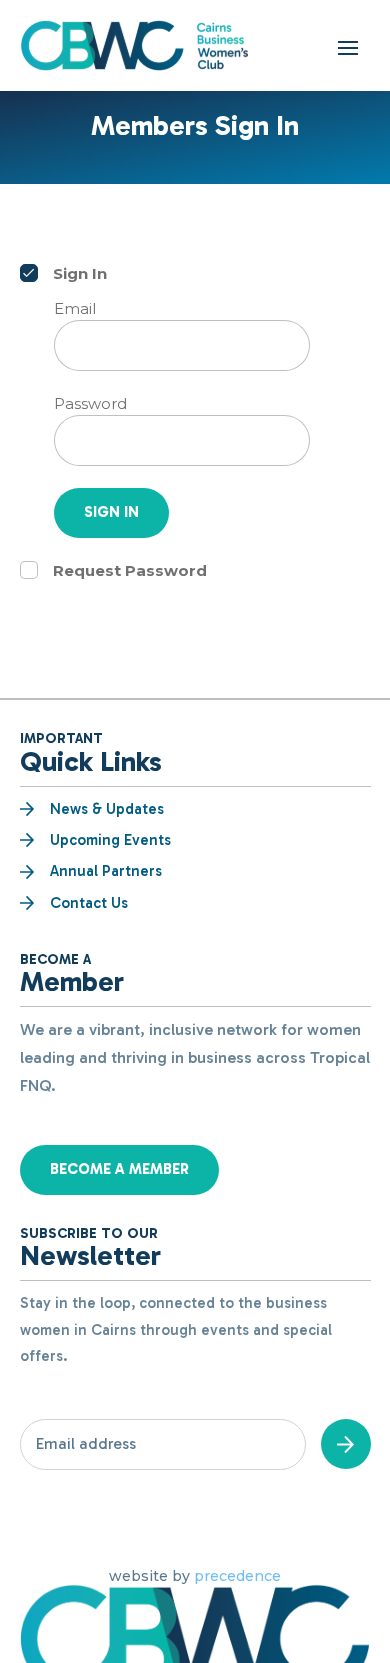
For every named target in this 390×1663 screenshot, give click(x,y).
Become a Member (119, 1169)
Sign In (111, 512)
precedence (237, 1576)
